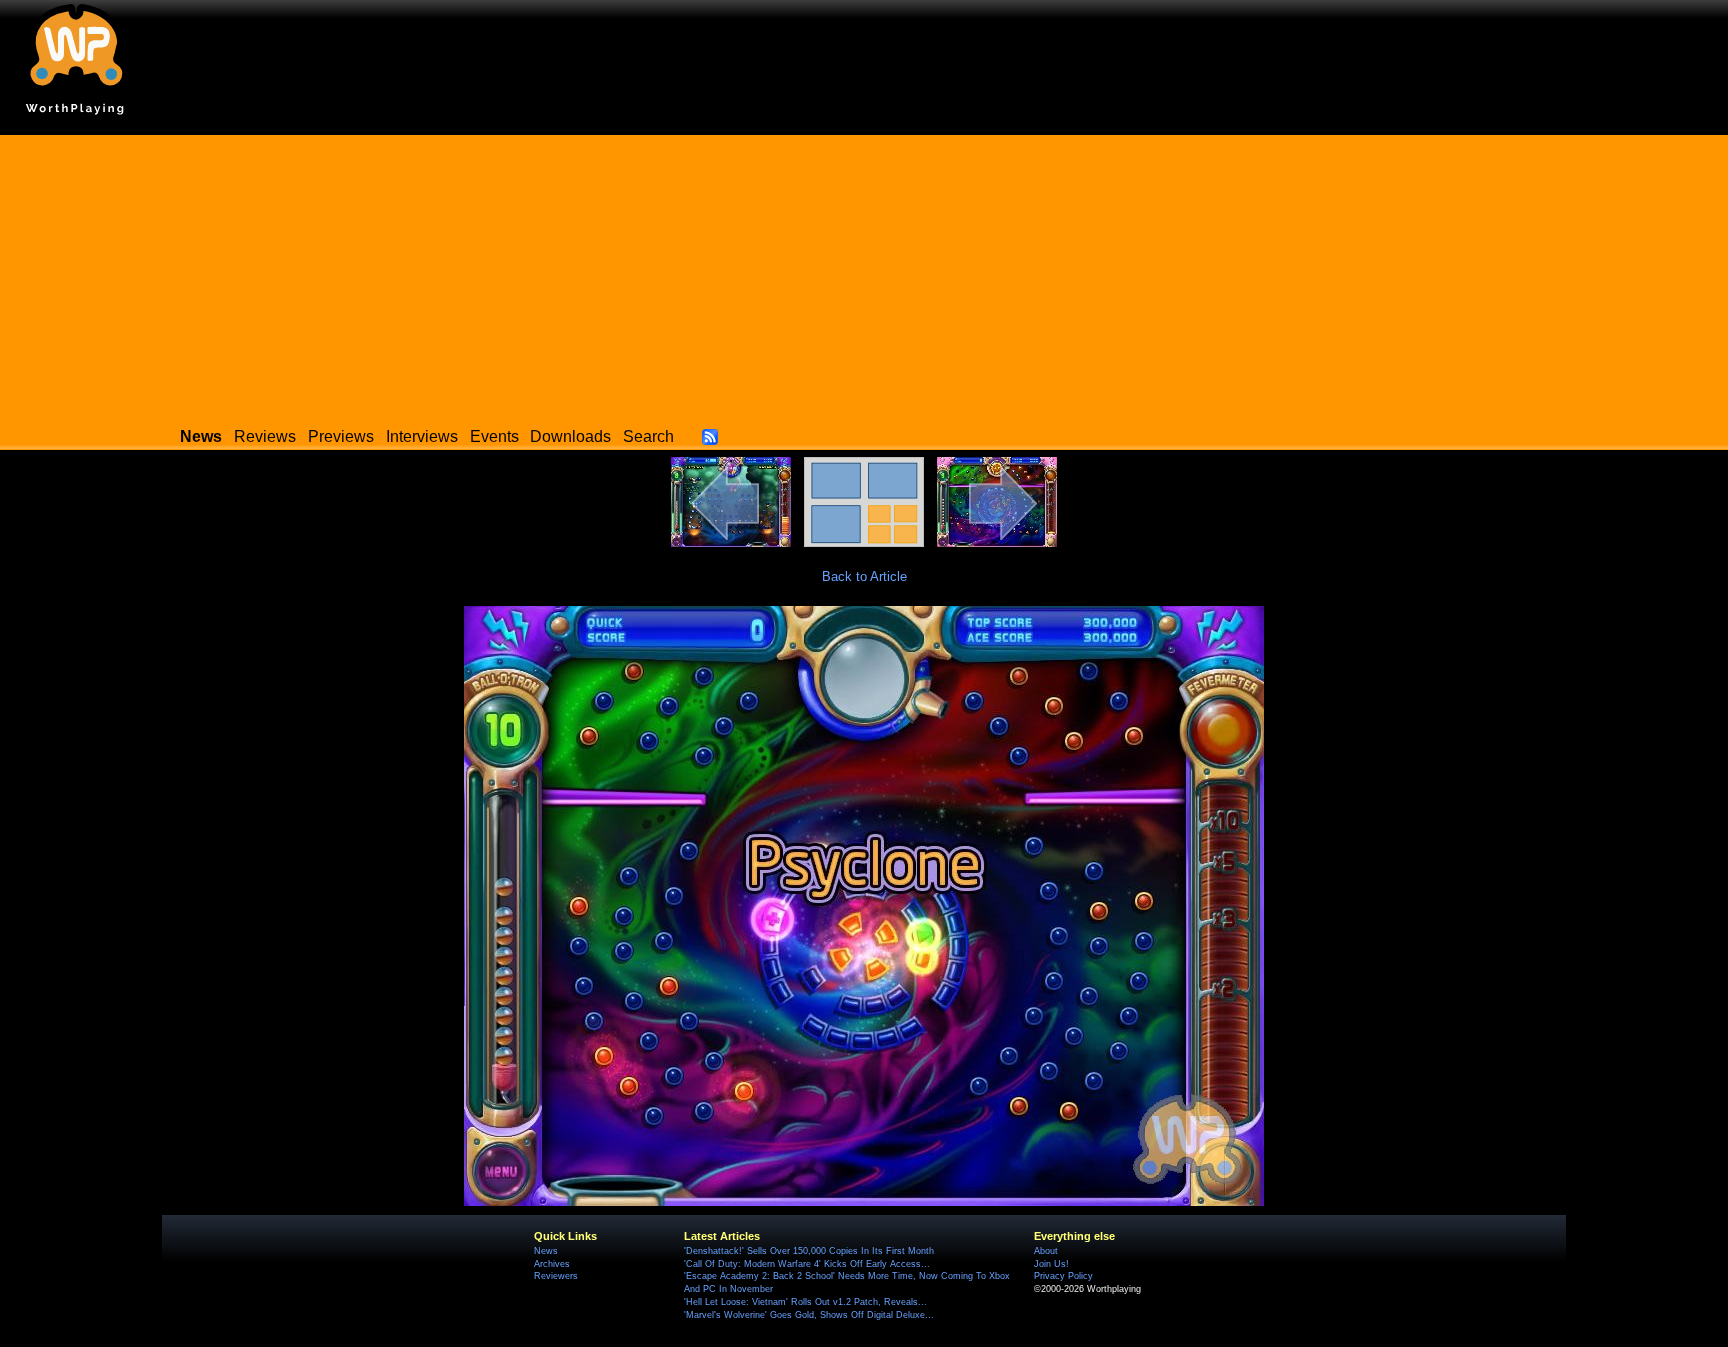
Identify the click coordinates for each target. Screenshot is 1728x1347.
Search (648, 436)
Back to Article (864, 576)
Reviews (265, 436)
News (546, 1251)
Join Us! (1051, 1264)
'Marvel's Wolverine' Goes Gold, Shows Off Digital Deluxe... (809, 1315)
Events (494, 436)
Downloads (570, 436)
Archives (552, 1264)
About (1046, 1251)
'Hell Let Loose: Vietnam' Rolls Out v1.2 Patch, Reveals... (805, 1302)
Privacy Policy (1063, 1276)
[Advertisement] (864, 275)
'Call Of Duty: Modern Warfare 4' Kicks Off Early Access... (807, 1264)
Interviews (422, 436)
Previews (341, 436)
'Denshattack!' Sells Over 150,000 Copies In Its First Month (809, 1251)
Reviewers (556, 1276)
